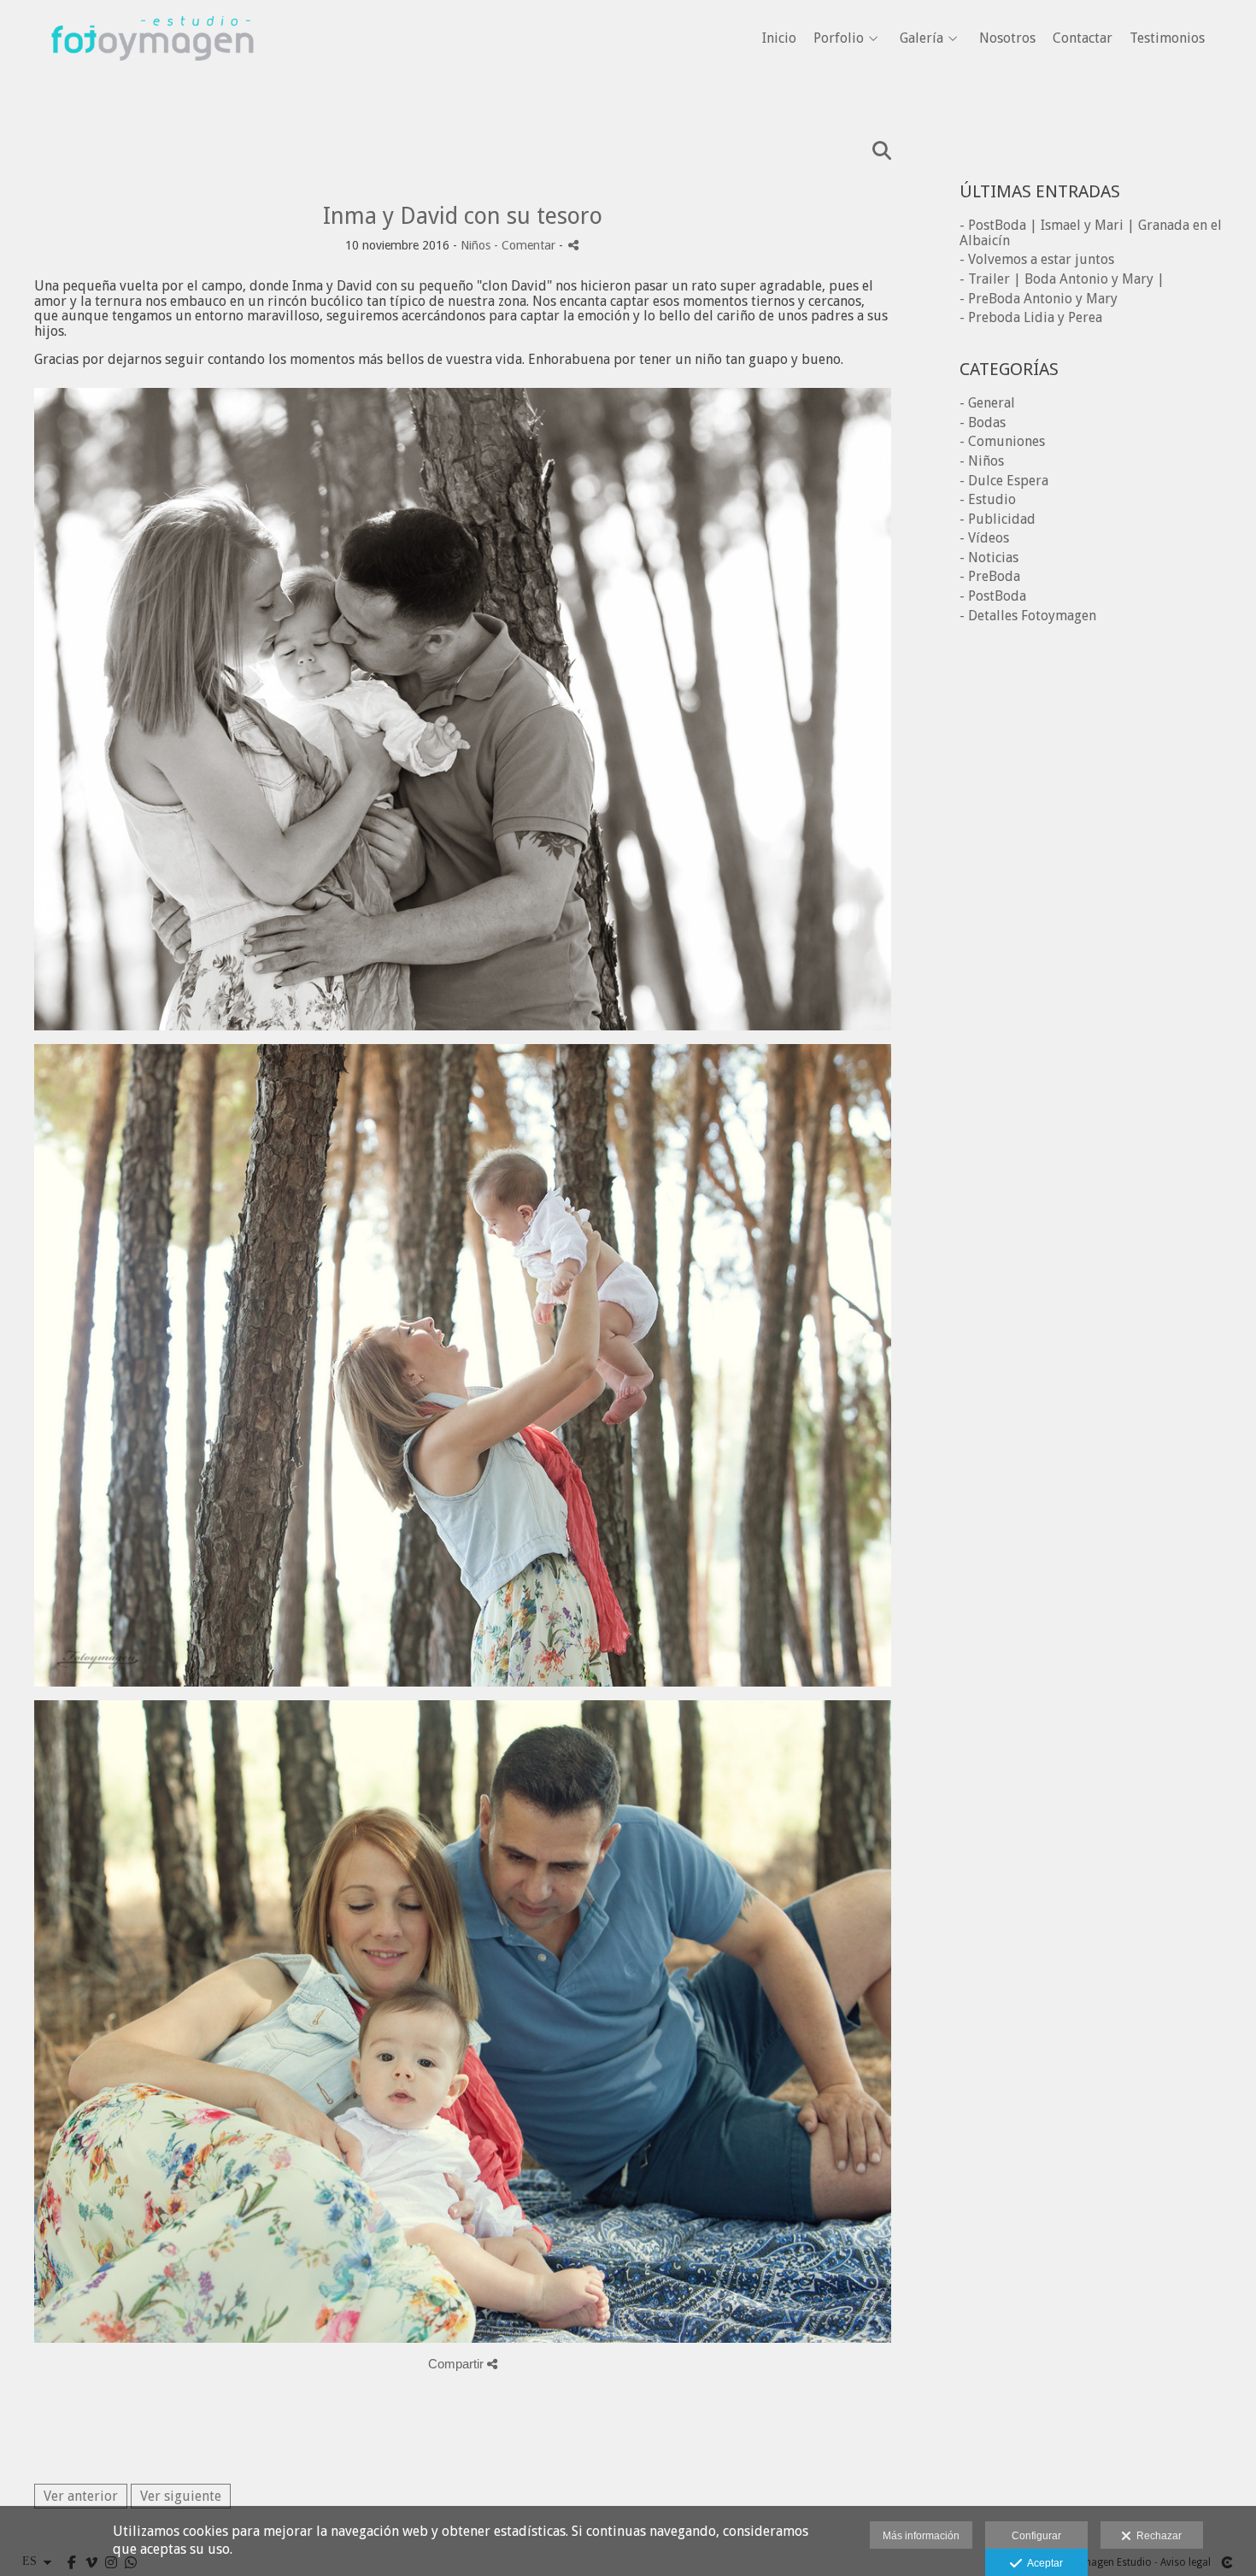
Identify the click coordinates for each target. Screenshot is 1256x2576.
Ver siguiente (181, 2496)
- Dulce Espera (1004, 481)
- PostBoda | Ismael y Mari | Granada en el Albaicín (1091, 233)
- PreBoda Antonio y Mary (1039, 299)
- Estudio (988, 499)
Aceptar (1042, 2563)
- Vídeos (984, 538)
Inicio (779, 38)
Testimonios (1167, 38)
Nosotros (1007, 38)
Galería (921, 38)
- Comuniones (1002, 441)
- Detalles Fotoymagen (1028, 616)
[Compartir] (573, 245)
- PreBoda (990, 576)
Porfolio (839, 38)
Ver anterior (81, 2496)
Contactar (1083, 38)
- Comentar (526, 245)
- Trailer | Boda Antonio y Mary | (1062, 279)
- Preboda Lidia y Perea (1031, 317)
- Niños (982, 461)
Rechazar (1156, 2536)
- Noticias (989, 557)
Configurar (1036, 2536)
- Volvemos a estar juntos (1037, 259)
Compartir (458, 2364)
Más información (921, 2536)
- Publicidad (998, 519)
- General (987, 403)
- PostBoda (993, 596)
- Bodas (983, 422)
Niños (475, 245)
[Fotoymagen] (153, 86)
